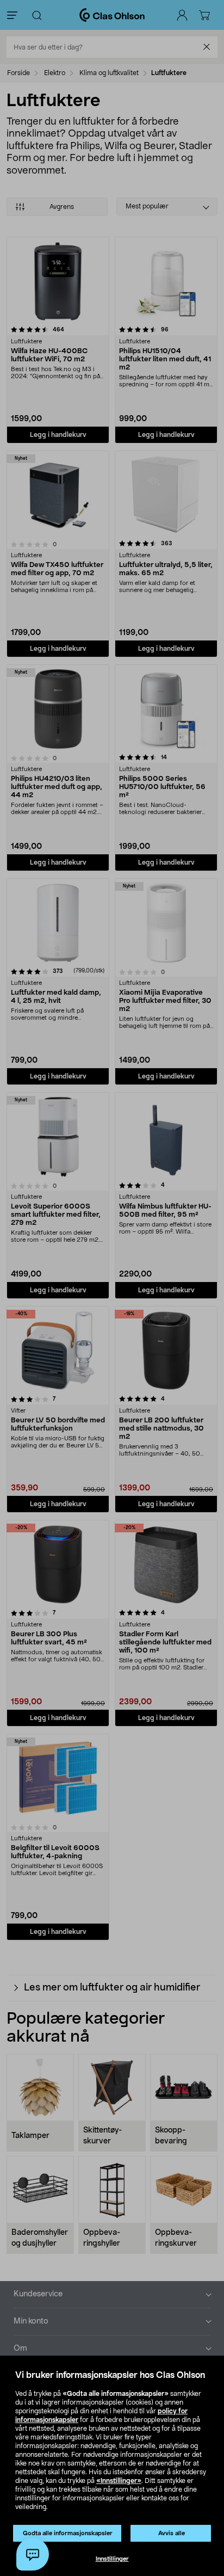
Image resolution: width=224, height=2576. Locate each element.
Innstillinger (112, 2559)
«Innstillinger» (119, 2481)
